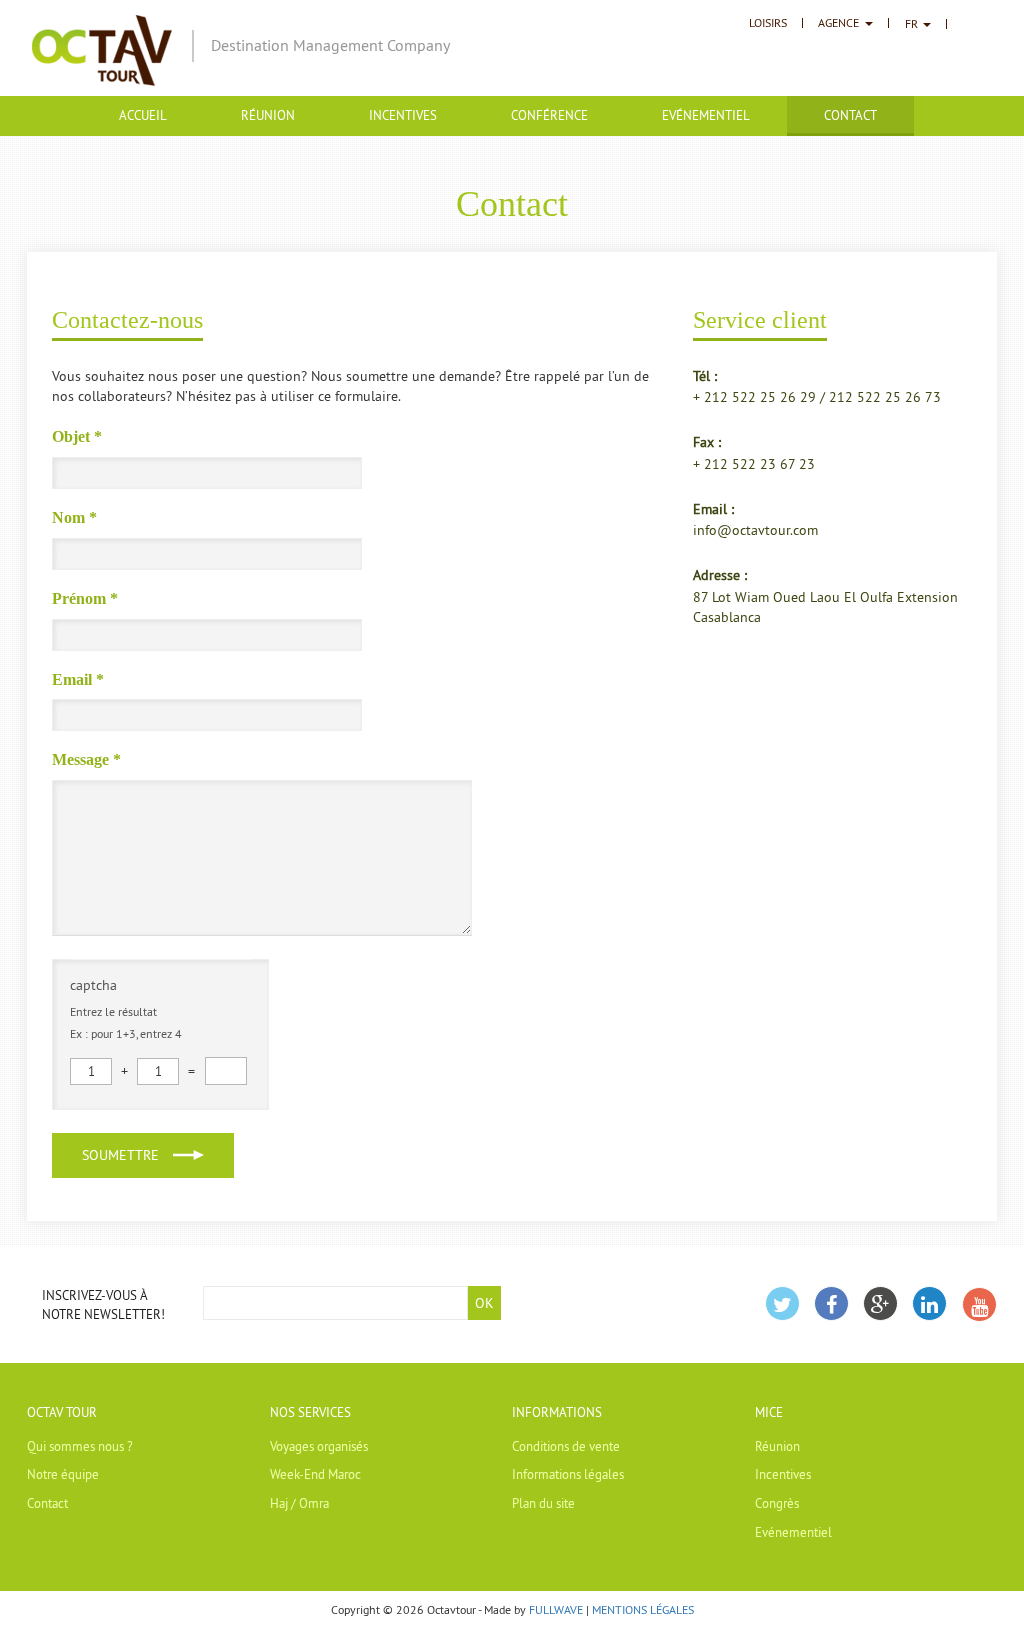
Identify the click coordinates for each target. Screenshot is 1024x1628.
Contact (47, 1503)
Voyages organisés (319, 1446)
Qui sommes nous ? (80, 1446)
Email (78, 679)
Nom (74, 517)
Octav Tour (62, 1412)
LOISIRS (768, 23)
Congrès (777, 1503)
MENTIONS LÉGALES (643, 1609)
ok (484, 1303)
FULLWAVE (556, 1609)
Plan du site (543, 1503)
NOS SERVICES (310, 1412)
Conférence (549, 115)
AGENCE (838, 23)
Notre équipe (63, 1474)
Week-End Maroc (315, 1474)
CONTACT (850, 115)
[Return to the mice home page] (102, 49)
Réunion (268, 115)
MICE (769, 1412)
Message (86, 759)
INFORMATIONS (557, 1412)
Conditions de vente (566, 1446)
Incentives (403, 115)
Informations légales (568, 1474)
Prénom (85, 598)
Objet (77, 436)
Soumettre (120, 1155)
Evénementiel (706, 115)
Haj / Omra (299, 1503)
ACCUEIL (143, 115)
